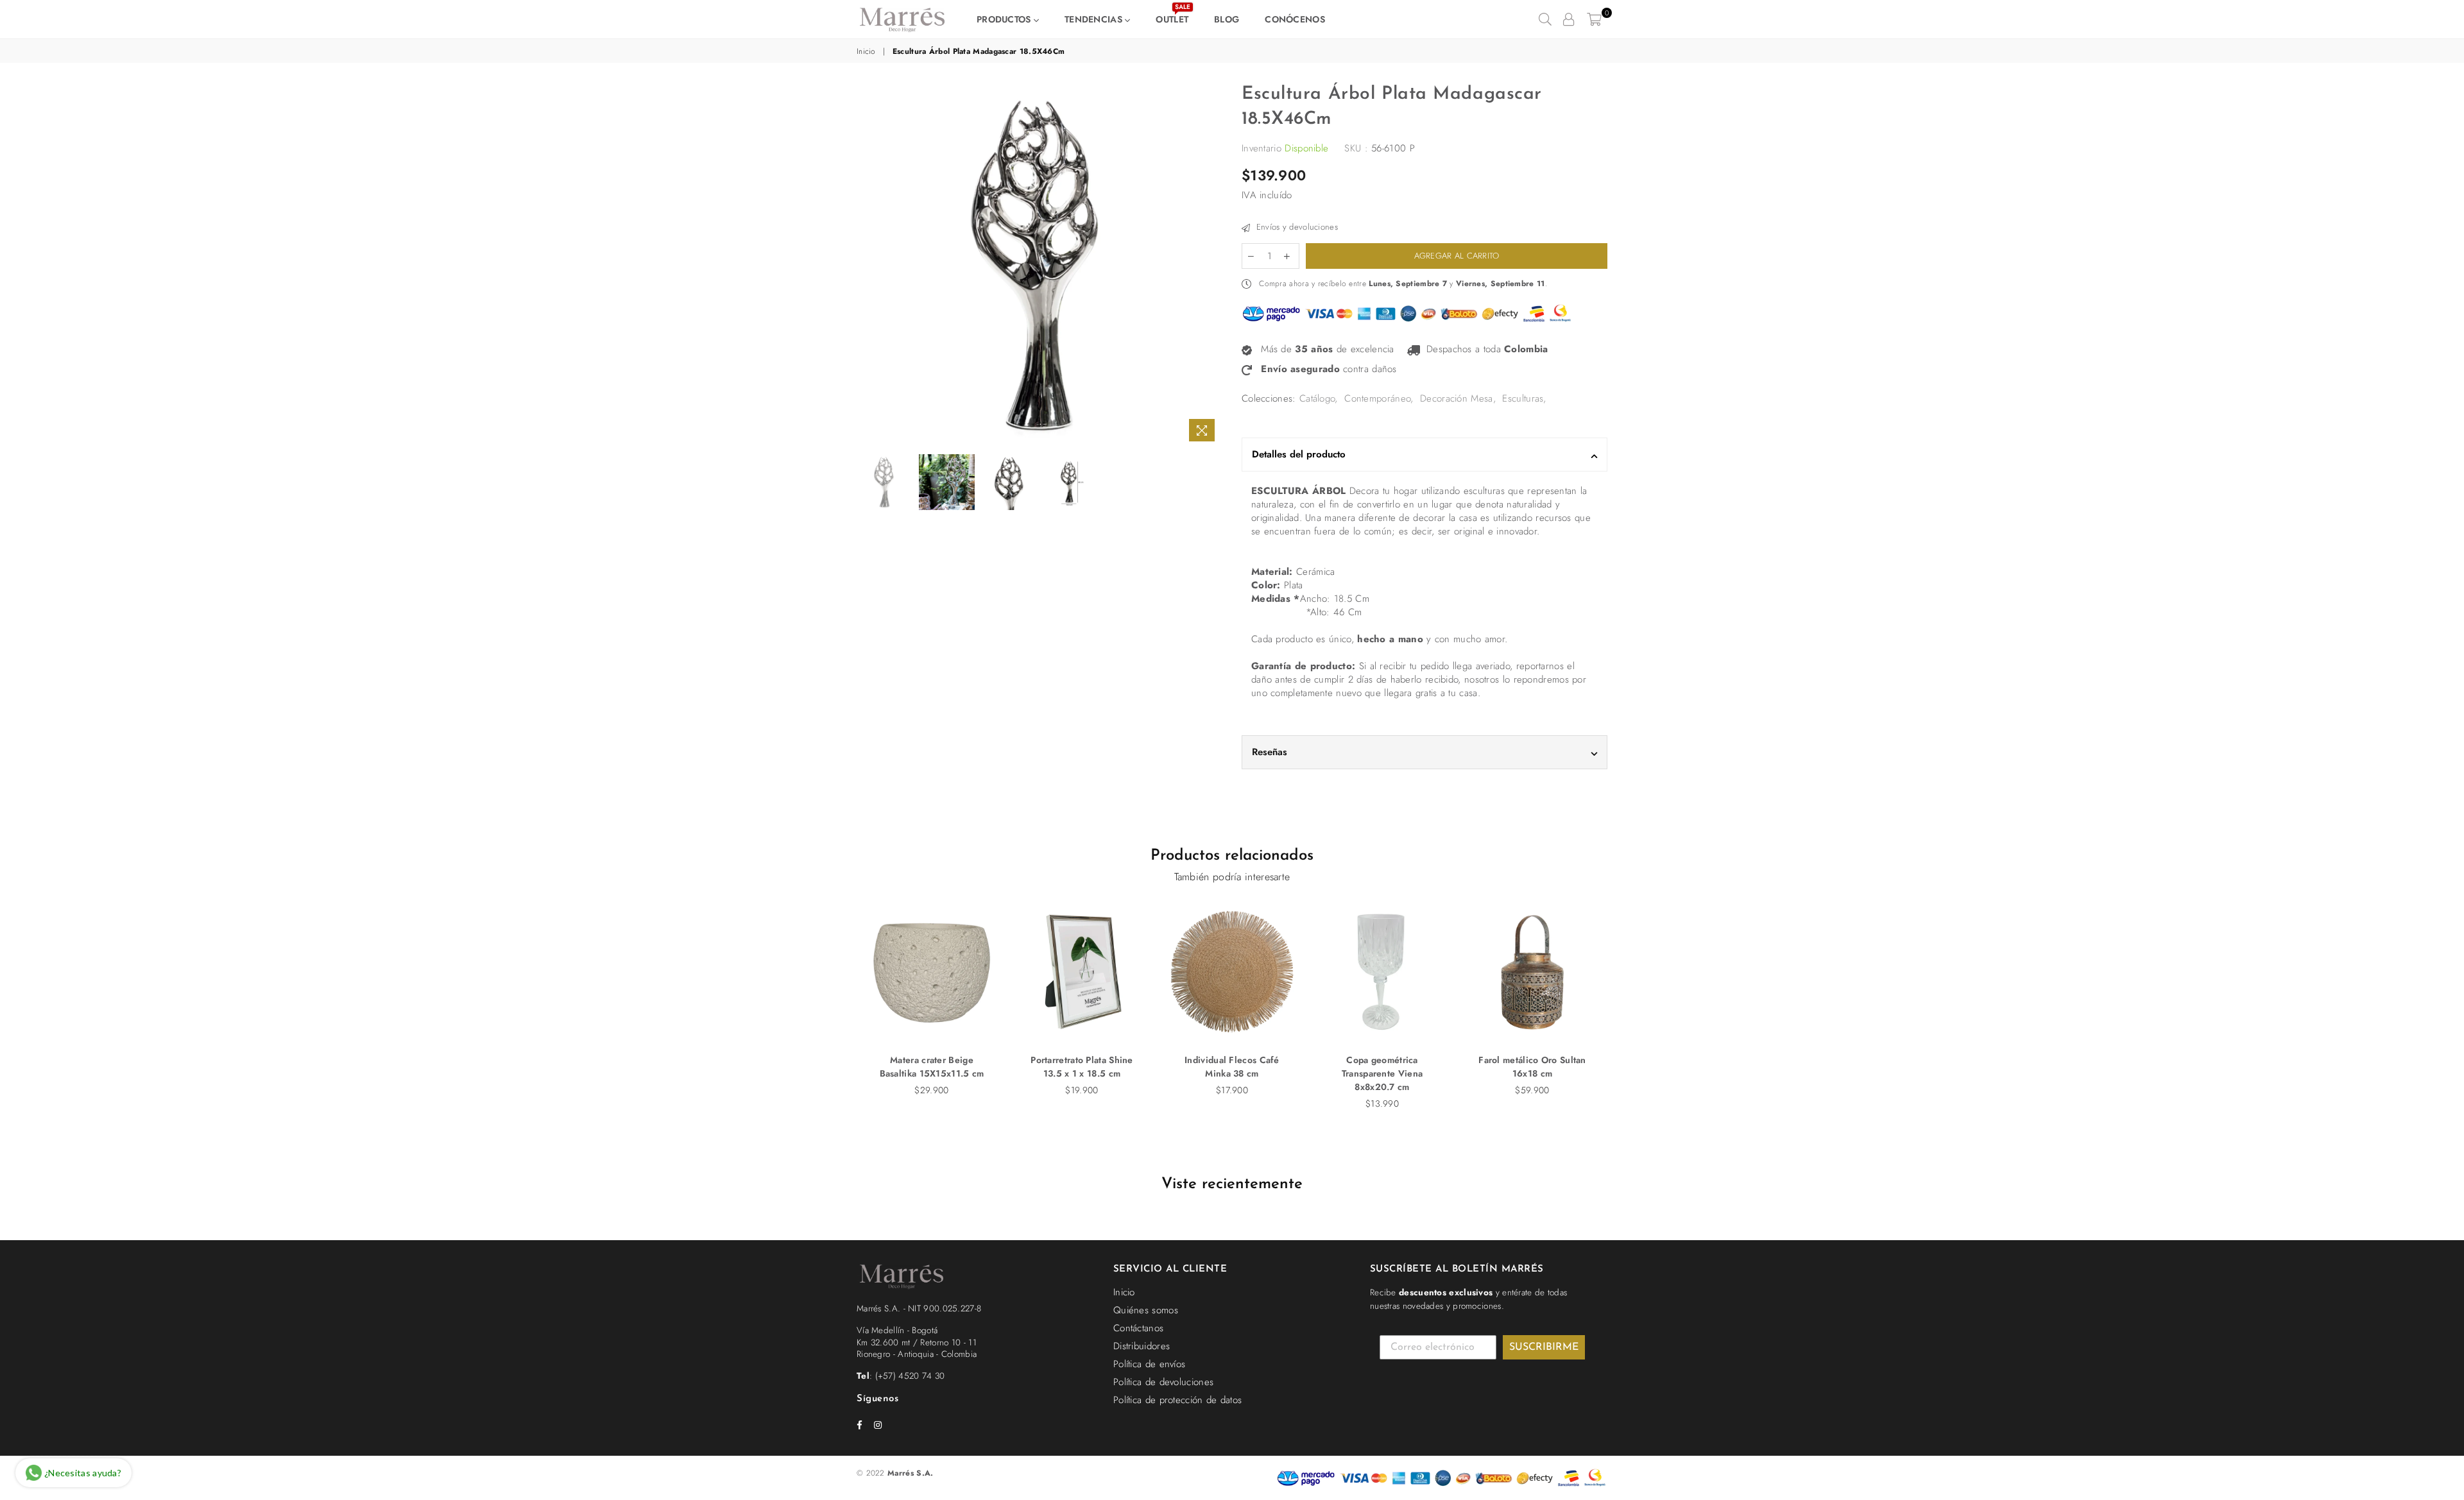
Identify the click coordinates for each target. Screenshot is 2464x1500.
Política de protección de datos (1177, 1400)
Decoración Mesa (1457, 398)
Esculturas (1523, 398)
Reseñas (1270, 752)
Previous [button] (868, 265)
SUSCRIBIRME (1544, 1347)
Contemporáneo (1377, 398)
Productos (1005, 19)
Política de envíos (1149, 1364)
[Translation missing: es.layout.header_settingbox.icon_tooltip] (1569, 19)
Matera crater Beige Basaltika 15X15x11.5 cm (932, 1067)
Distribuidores (1142, 1346)
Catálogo (1317, 398)
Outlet (1173, 16)
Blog (1227, 19)
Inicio (866, 52)
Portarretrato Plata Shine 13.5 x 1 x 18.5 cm (1082, 1067)
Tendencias (1095, 19)
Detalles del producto (1299, 454)
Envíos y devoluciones (1296, 227)
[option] (1039, 265)
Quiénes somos (1146, 1310)
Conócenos (1295, 19)
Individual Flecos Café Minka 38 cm (1232, 1067)
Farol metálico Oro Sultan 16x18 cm (1532, 1067)
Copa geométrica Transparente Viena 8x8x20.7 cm (1382, 1073)
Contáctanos (1138, 1328)
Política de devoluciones (1163, 1382)
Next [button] (1211, 265)
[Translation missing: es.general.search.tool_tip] (1545, 19)
